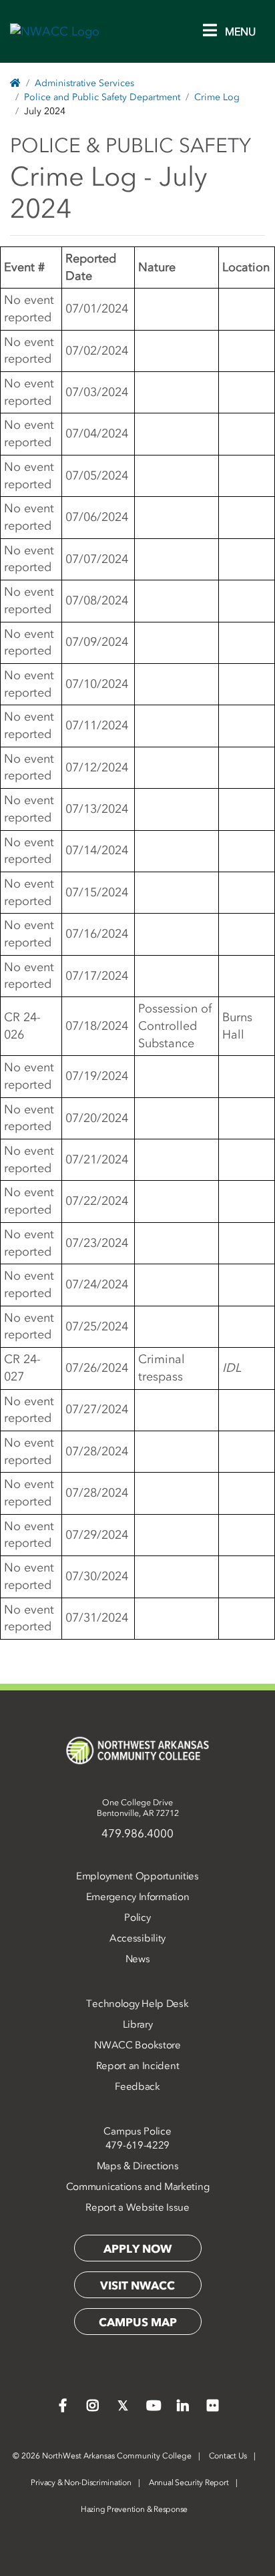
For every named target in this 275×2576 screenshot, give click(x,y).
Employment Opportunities (137, 1876)
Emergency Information (138, 1897)
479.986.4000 (137, 1833)
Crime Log (217, 97)
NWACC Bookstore (137, 2045)
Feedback (137, 2086)
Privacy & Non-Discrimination (81, 2482)
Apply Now (137, 2249)
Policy (137, 1917)
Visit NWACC (137, 2285)
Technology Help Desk (137, 2004)
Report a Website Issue (137, 2207)
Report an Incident (138, 2066)
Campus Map (138, 2322)
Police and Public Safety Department (102, 97)
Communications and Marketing (138, 2187)
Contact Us (228, 2456)
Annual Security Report (189, 2482)
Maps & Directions (138, 2166)
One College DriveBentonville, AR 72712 (138, 1808)
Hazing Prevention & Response (134, 2509)
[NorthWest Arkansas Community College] (137, 1751)
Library (138, 2024)
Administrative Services (84, 83)
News (138, 1959)
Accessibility (137, 1938)
